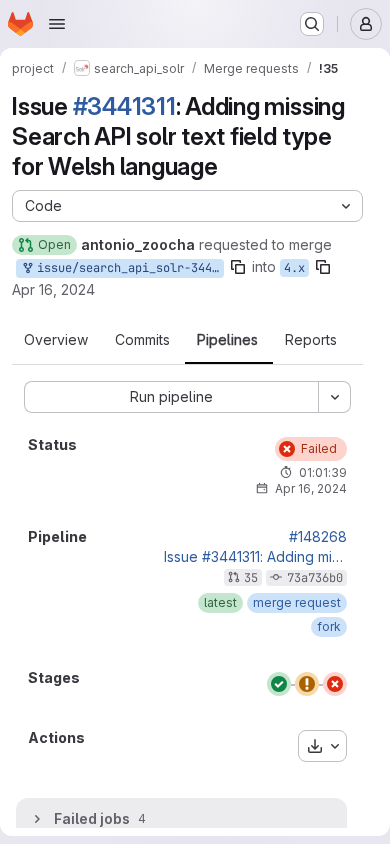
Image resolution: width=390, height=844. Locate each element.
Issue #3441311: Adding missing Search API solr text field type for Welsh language (255, 557)
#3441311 (124, 106)
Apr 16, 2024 (53, 289)
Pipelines (227, 340)
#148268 (318, 537)
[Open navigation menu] (57, 24)
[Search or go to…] (312, 24)
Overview (56, 340)
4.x (294, 268)
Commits (142, 340)
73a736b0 (315, 578)
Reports (311, 340)
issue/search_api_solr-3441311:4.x (127, 268)
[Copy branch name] (238, 267)
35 (251, 578)
